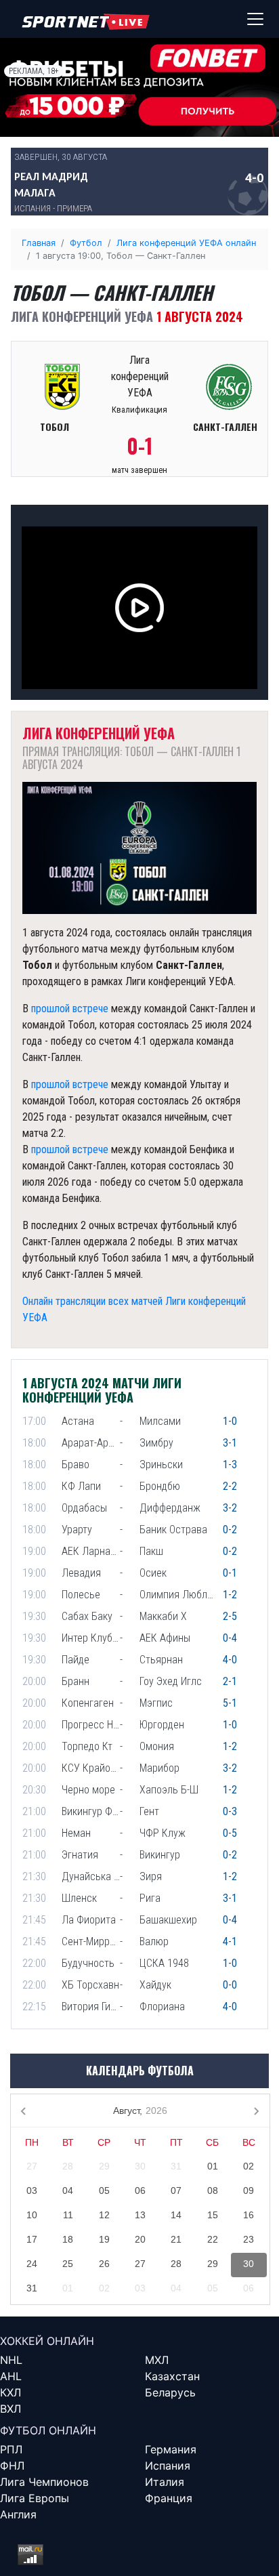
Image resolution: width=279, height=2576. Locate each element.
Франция (169, 2498)
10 (32, 2215)
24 (32, 2264)
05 (104, 2190)
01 (213, 2166)
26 (104, 2264)
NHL (11, 2360)
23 (249, 2239)
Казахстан (172, 2376)
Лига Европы (35, 2498)
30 (140, 2166)
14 (176, 2215)
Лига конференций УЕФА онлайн (186, 243)
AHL (11, 2376)
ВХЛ (10, 2409)
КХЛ (10, 2392)
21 (176, 2239)
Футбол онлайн (48, 2430)
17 (32, 2239)
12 (104, 2215)
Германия (171, 2449)
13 (140, 2215)
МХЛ (157, 2360)
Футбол (86, 243)
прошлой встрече (70, 1009)
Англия (18, 2514)
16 (249, 2215)
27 (32, 2166)
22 (213, 2239)
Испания (168, 2466)
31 (176, 2166)
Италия (165, 2482)
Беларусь (170, 2392)
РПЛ (11, 2449)
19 (104, 2239)
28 (68, 2166)
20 (140, 2239)
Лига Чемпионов (44, 2482)
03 (32, 2190)
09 (249, 2190)
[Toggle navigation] (255, 19)
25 (68, 2264)
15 (213, 2215)
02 (249, 2166)
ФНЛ (12, 2466)
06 (140, 2190)
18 (68, 2239)
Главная (39, 243)
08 (213, 2190)
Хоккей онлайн (47, 2341)
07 (176, 2190)
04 (68, 2190)
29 (104, 2166)
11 (68, 2215)
